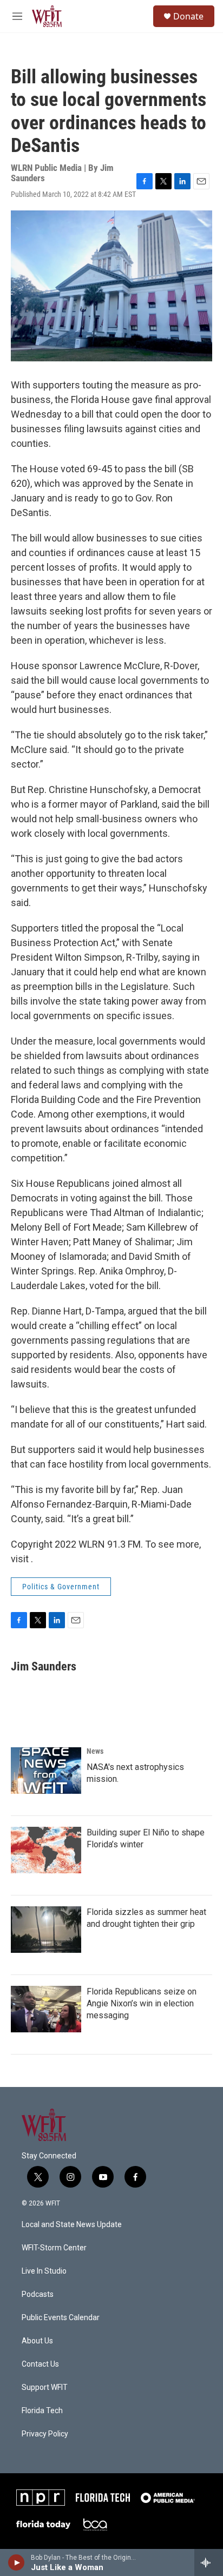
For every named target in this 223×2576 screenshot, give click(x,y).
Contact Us (40, 2364)
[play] (17, 2562)
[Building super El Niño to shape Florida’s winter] (46, 1850)
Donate (188, 16)
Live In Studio (44, 2271)
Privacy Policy (45, 2434)
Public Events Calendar (61, 2318)
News (95, 1751)
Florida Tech (42, 2411)
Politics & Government (61, 1587)
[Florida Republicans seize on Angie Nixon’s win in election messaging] (46, 2009)
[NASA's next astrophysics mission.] (46, 1771)
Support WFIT (45, 2387)
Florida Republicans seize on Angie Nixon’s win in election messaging (142, 2003)
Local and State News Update (72, 2225)
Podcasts (38, 2294)
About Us (37, 2341)
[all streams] (209, 2562)
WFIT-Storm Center (54, 2248)
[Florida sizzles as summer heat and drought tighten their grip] (46, 1930)
